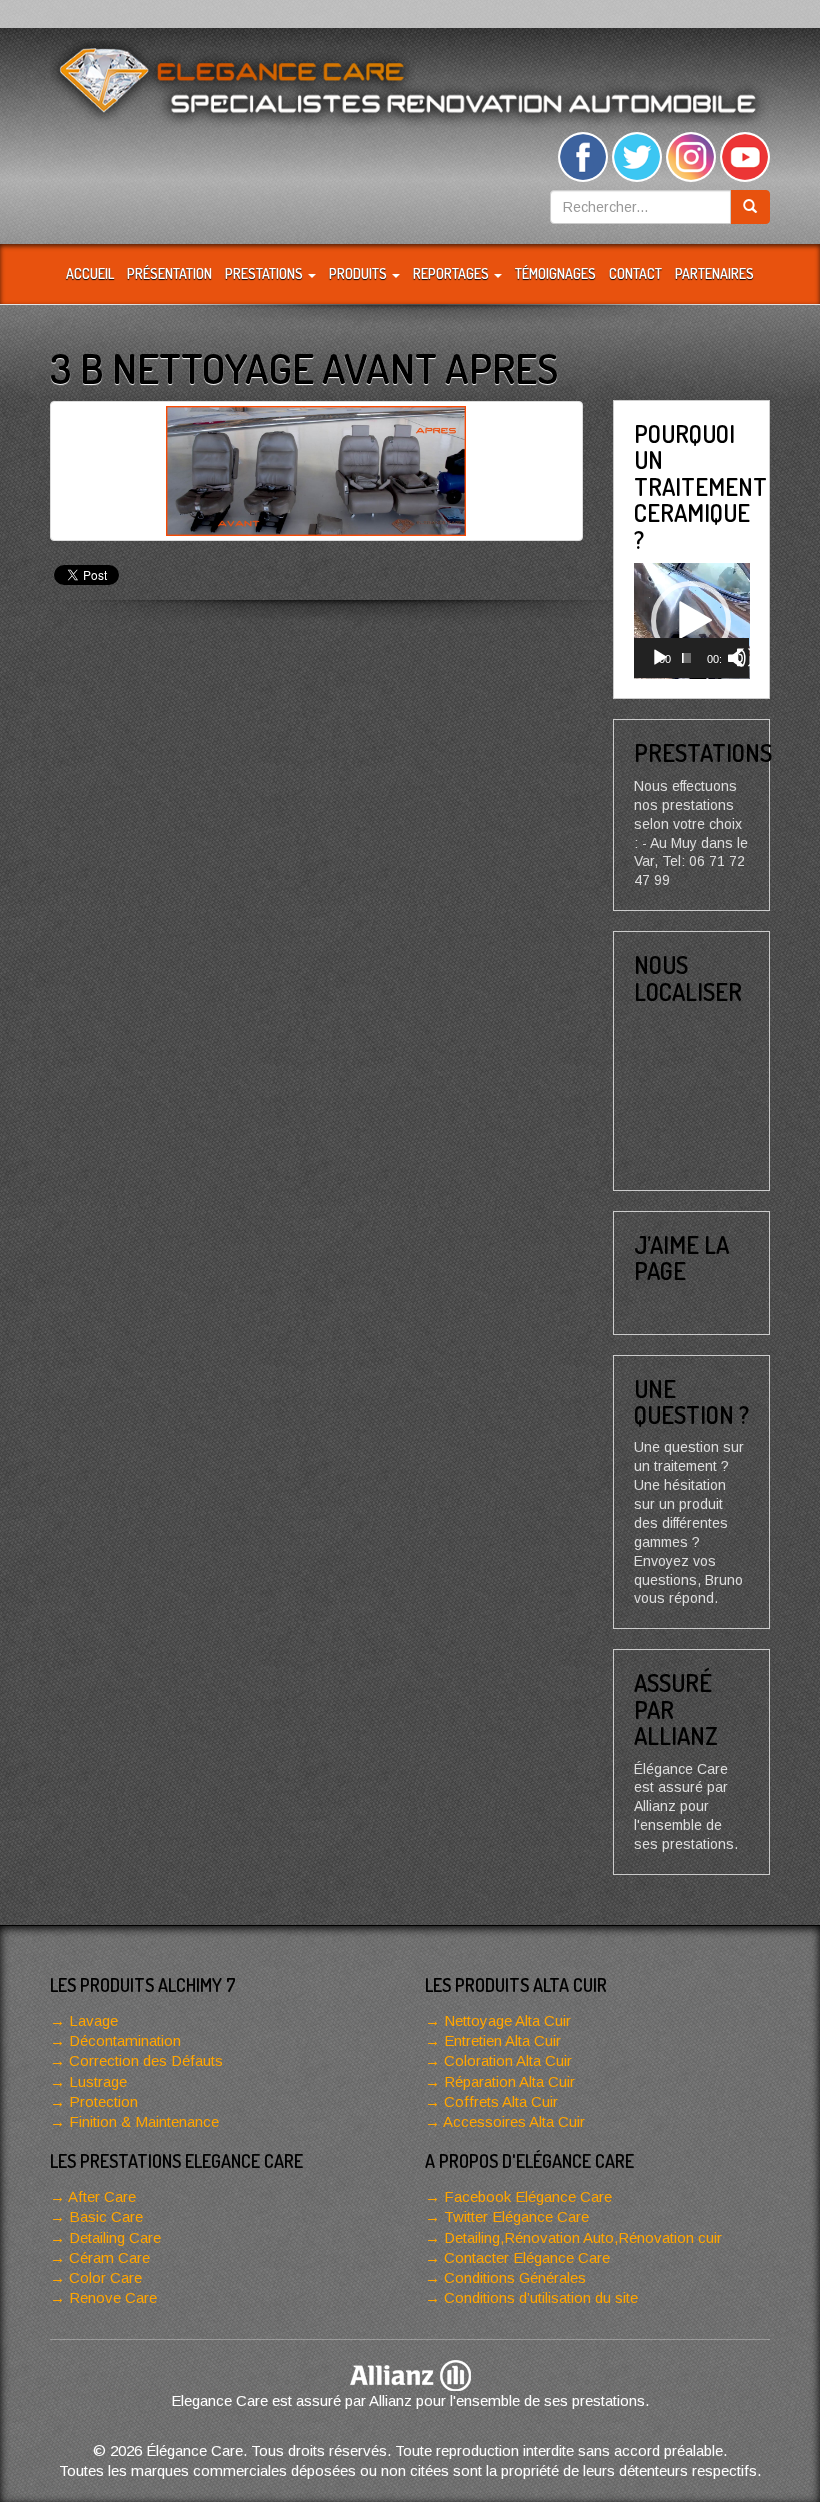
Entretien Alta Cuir (502, 2040)
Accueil (90, 273)
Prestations (265, 273)
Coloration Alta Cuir (508, 2060)
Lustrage (98, 2081)
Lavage (93, 2020)
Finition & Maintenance (144, 2121)
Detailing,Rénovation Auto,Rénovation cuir (583, 2237)
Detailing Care (115, 2237)
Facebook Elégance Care (528, 2196)
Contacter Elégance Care (527, 2257)
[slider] (686, 658)
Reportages (452, 273)
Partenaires (714, 273)
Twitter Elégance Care (516, 2216)
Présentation (169, 273)
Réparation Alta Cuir (509, 2081)
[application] (692, 621)
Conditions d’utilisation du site (541, 2297)
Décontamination (125, 2040)
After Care (102, 2196)
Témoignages (555, 273)
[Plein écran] (746, 658)
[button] (691, 621)
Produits (359, 273)
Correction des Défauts (146, 2060)
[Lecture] (660, 658)
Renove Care (113, 2297)
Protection (103, 2101)
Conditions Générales (515, 2277)
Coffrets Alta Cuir (501, 2101)
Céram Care (109, 2257)
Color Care (105, 2277)
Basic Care (106, 2216)
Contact (635, 273)
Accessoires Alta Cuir (514, 2121)
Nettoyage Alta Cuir (507, 2020)
